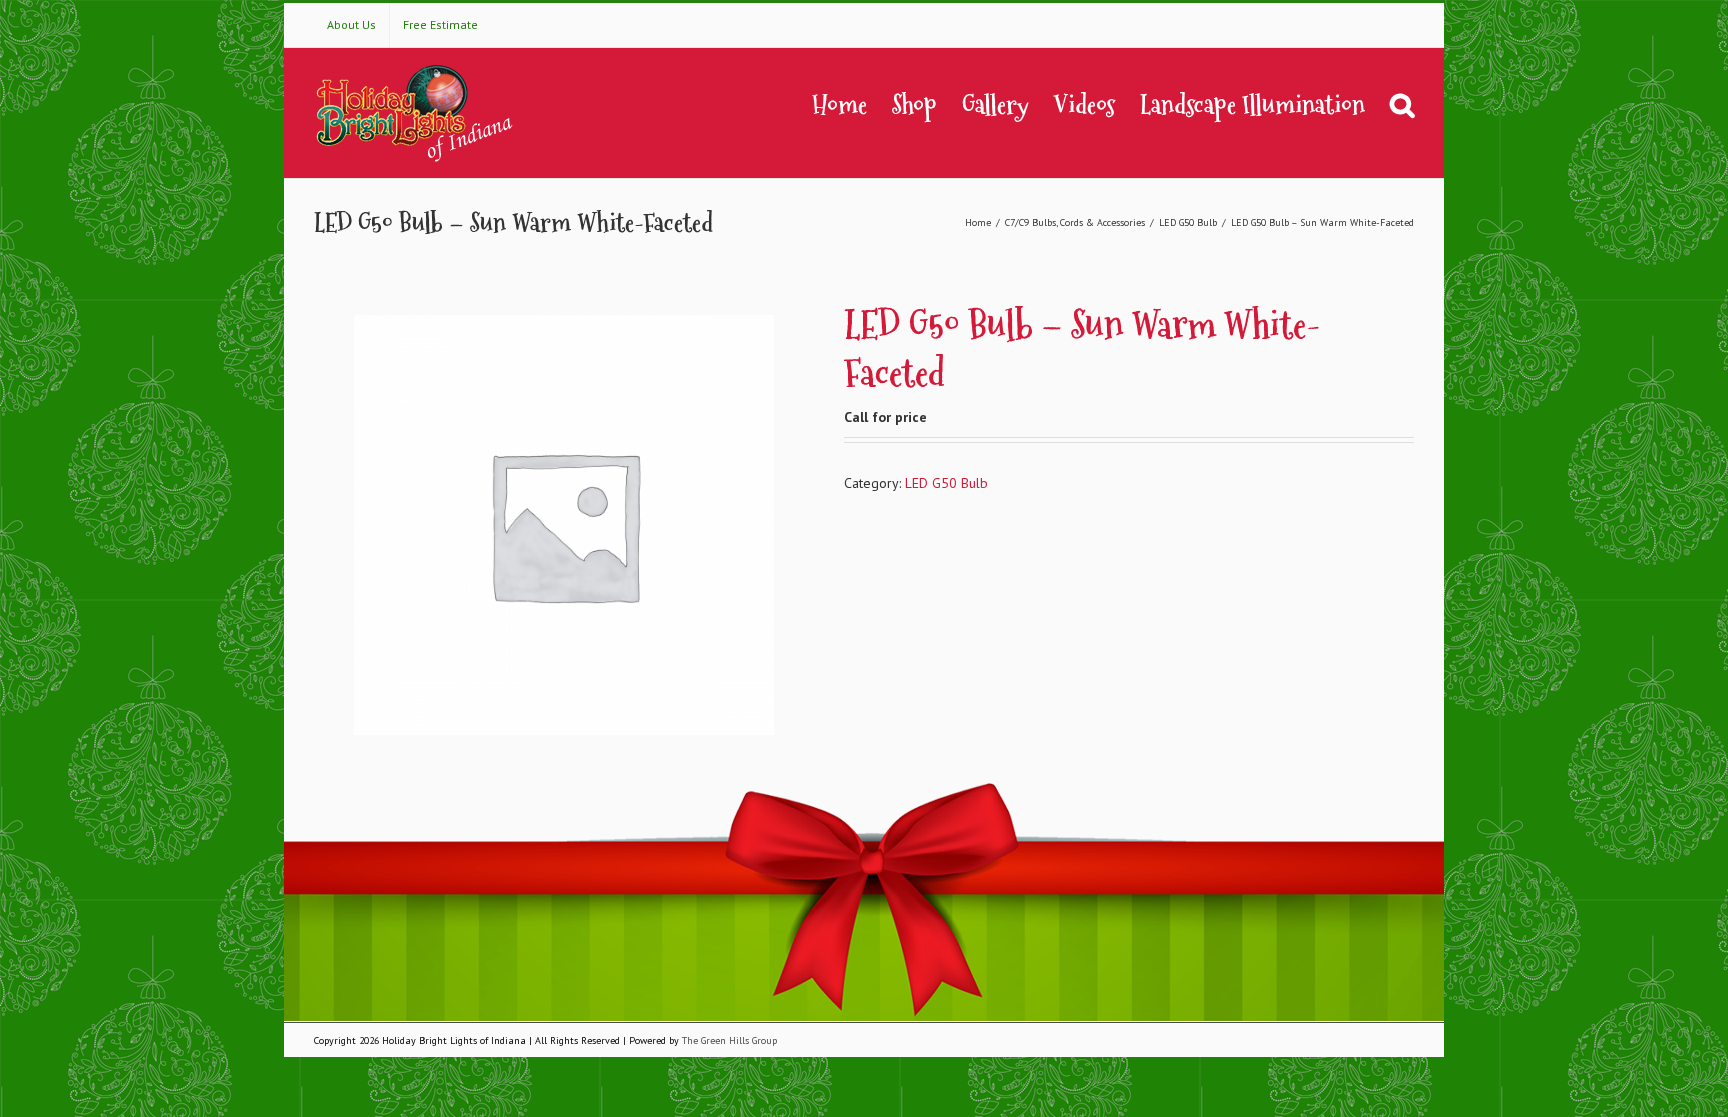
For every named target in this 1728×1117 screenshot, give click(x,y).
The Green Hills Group (729, 1040)
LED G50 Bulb (946, 483)
